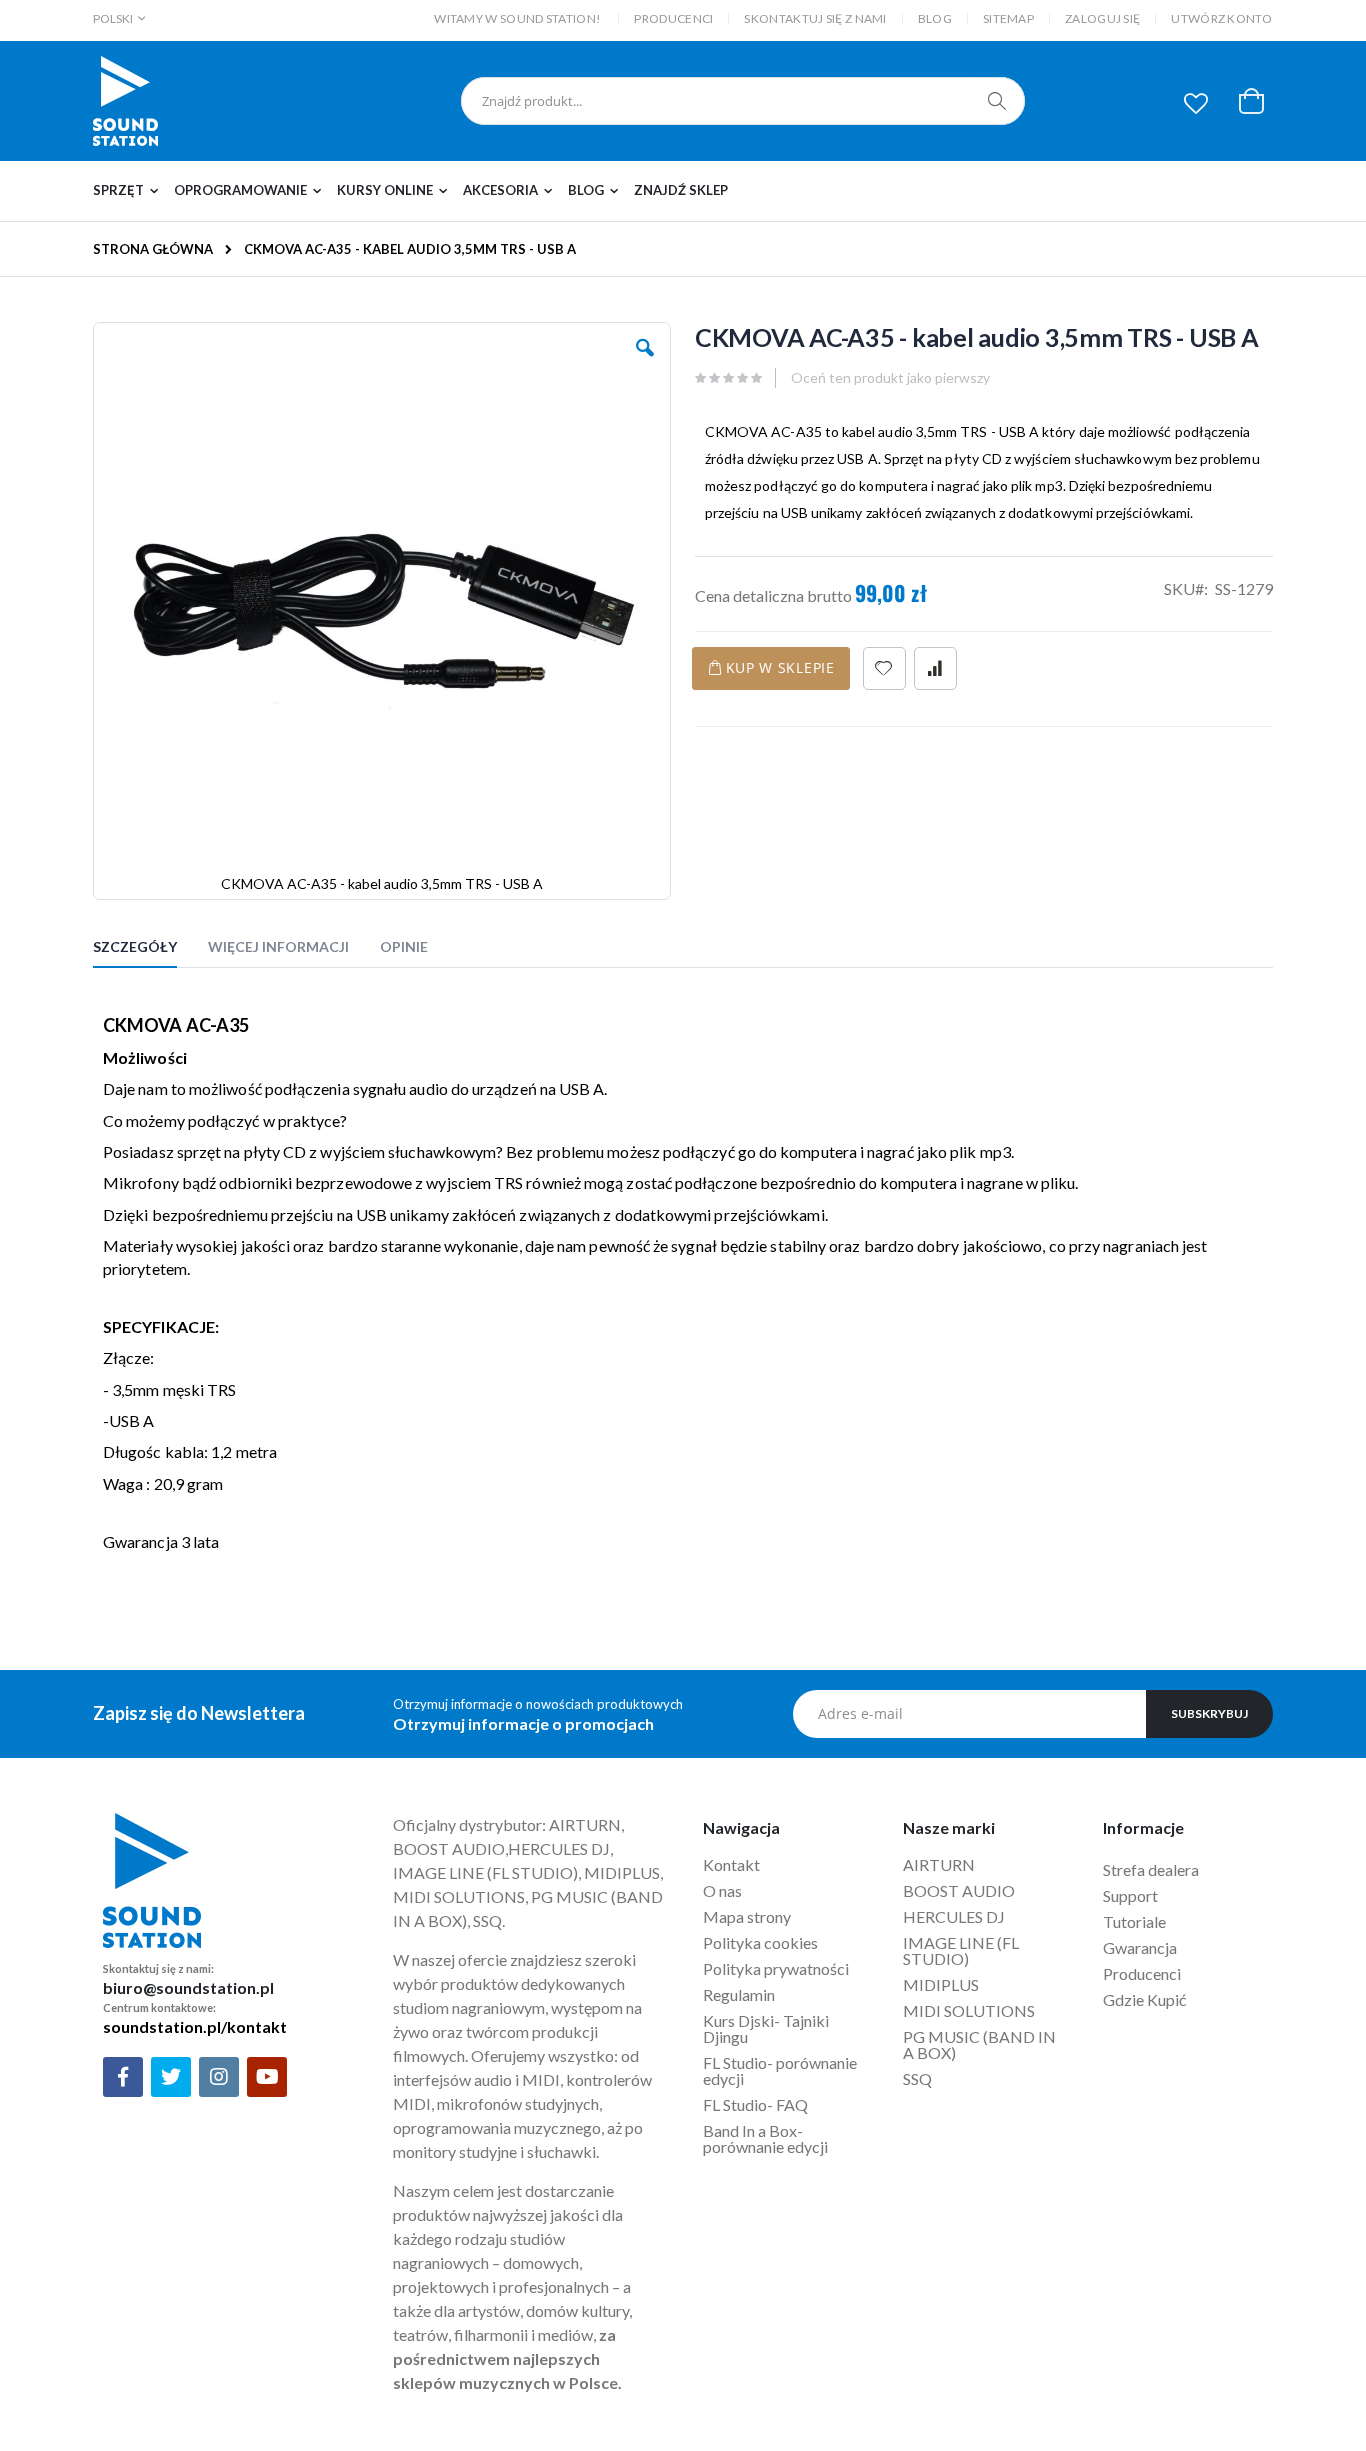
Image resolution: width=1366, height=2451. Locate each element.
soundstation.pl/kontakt (195, 2026)
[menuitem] (131, 191)
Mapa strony (747, 1916)
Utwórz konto (1221, 18)
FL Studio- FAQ (755, 2104)
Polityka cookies (760, 1942)
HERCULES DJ (955, 1916)
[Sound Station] (125, 101)
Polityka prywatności (776, 1968)
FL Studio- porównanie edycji (780, 2070)
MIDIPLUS (941, 1984)
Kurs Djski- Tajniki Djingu (766, 2028)
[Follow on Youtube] (267, 2077)
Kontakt (731, 1864)
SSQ (917, 2078)
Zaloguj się (1102, 18)
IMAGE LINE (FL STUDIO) (961, 1950)
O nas (722, 1890)
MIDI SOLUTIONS (969, 2010)
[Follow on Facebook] (123, 2077)
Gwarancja (1140, 1947)
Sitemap (1008, 18)
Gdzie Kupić (1144, 1999)
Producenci (673, 18)
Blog (935, 18)
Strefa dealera (1151, 1869)
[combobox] (743, 101)
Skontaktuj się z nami (815, 18)
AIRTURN (939, 1864)
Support (1130, 1895)
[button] (1196, 103)
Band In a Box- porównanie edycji (765, 2138)
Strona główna (153, 249)
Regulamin (739, 1994)
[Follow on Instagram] (219, 2077)
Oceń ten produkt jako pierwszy (890, 377)
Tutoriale (1136, 1921)
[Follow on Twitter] (171, 2077)
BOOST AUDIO (959, 1890)
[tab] (150, 950)
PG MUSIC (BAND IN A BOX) (979, 2044)
